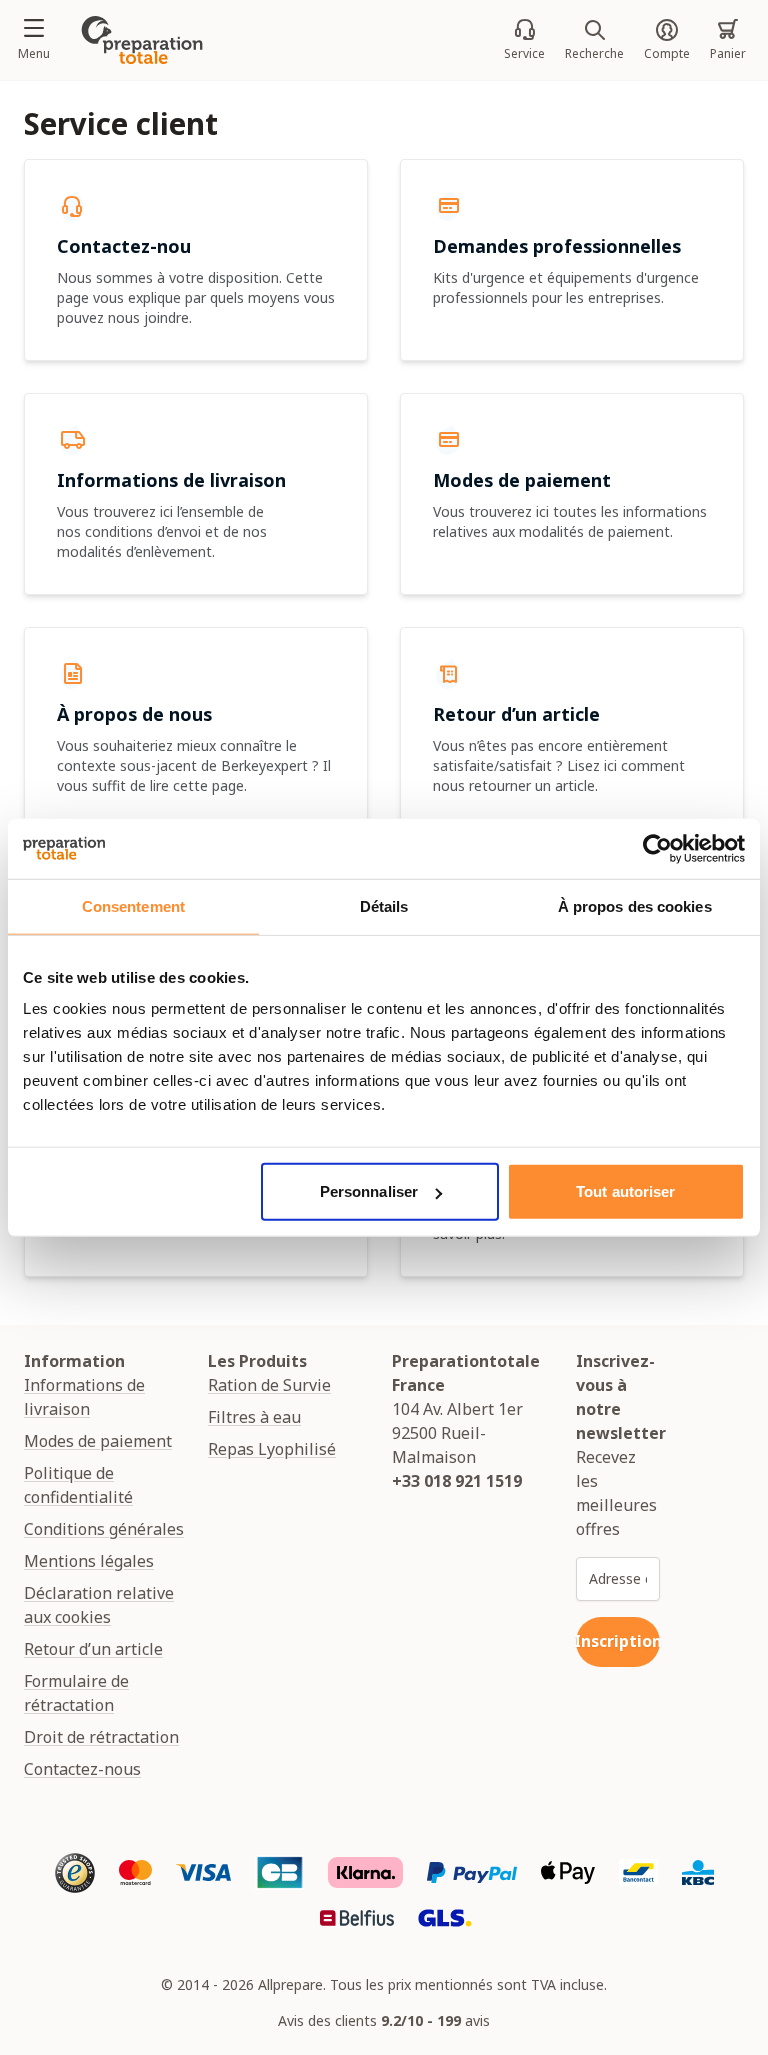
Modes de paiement (98, 1441)
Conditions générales (104, 1529)
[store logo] (142, 40)
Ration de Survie (269, 1385)
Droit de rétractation (101, 1737)
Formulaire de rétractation (76, 1693)
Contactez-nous (82, 1769)
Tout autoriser (625, 1191)
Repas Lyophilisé (272, 1449)
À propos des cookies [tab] (635, 905)
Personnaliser (369, 1191)
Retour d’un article (93, 1649)
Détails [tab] (384, 905)
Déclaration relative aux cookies (99, 1605)
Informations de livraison (84, 1397)
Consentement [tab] (133, 905)
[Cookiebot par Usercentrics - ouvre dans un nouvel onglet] (657, 848)
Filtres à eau (254, 1417)
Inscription (618, 1641)
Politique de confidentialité (78, 1485)
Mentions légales (89, 1561)
